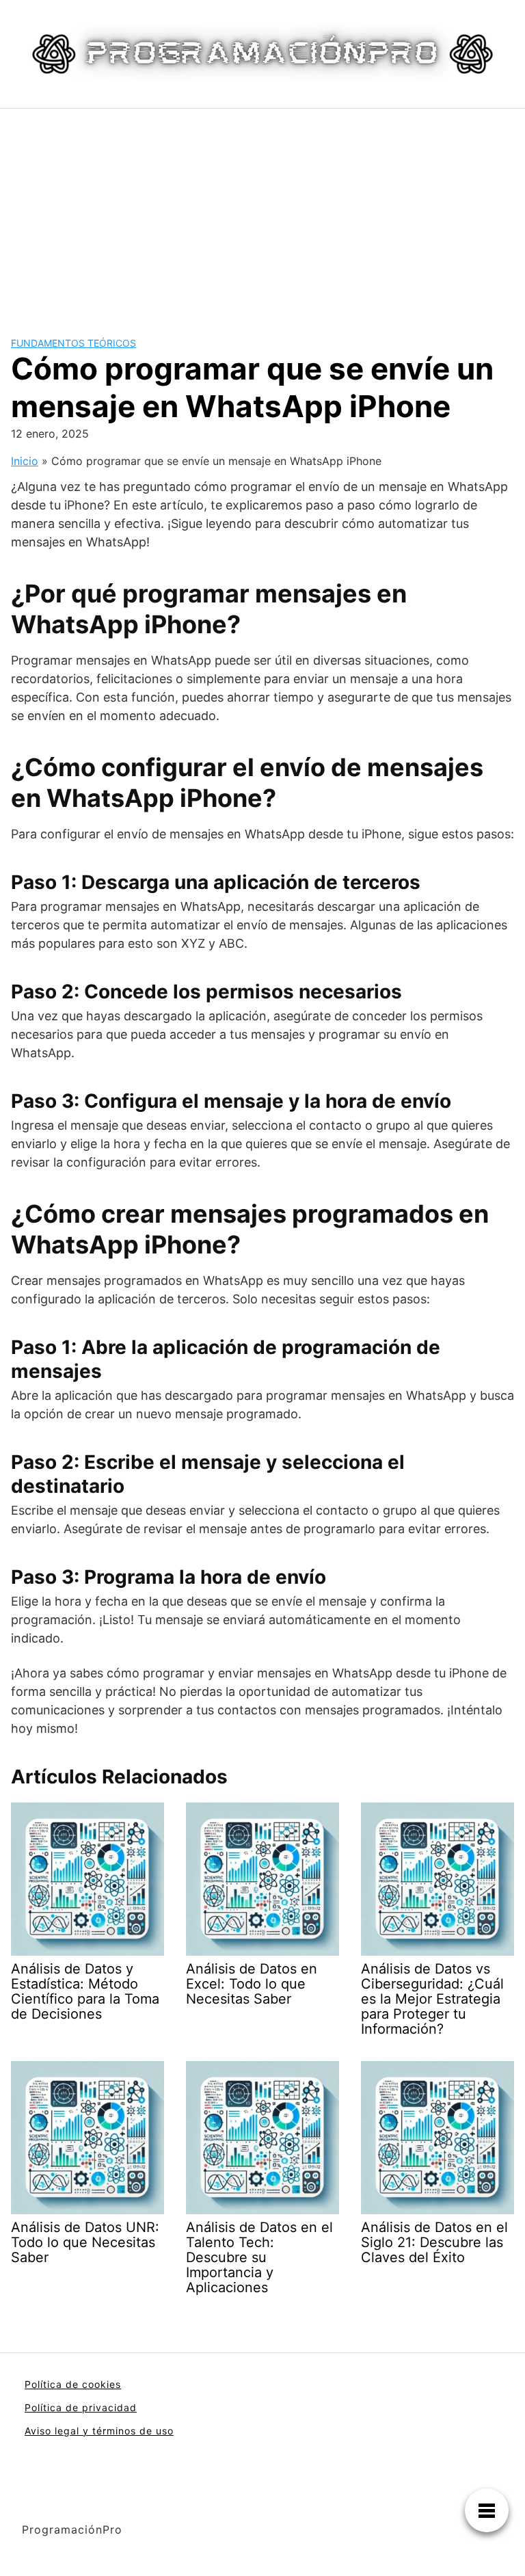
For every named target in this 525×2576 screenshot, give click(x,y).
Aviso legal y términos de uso (99, 2431)
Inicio (25, 461)
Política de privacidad (81, 2407)
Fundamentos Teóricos (73, 343)
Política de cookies (73, 2384)
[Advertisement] (262, 211)
